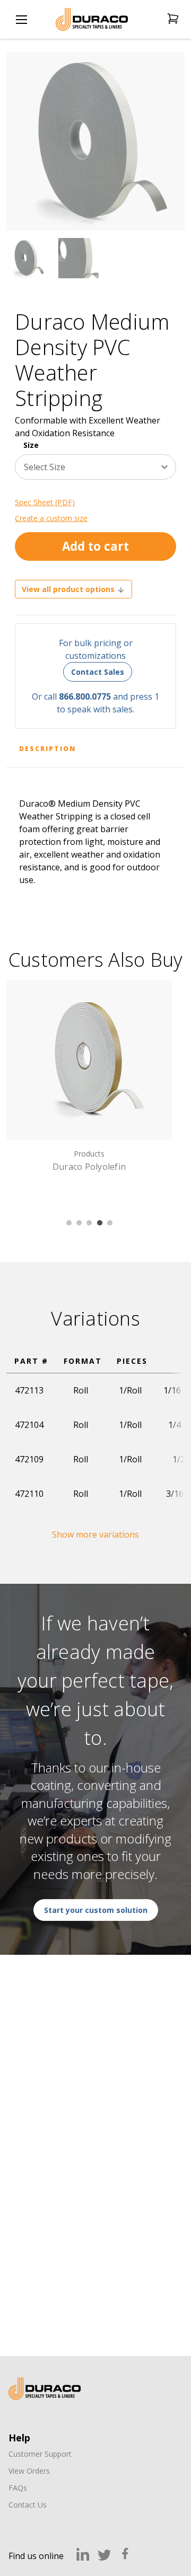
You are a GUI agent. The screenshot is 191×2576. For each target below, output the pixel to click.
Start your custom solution (96, 1910)
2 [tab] (79, 1223)
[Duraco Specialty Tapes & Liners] (45, 2389)
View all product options (69, 589)
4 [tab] (100, 1223)
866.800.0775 (85, 696)
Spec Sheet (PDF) (45, 502)
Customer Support (40, 2454)
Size (31, 445)
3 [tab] (89, 1223)
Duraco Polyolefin (89, 1167)
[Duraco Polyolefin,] (89, 1060)
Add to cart (95, 546)
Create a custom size (51, 518)
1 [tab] (69, 1223)
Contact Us (28, 2505)
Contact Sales (98, 672)
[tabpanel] (89, 1078)
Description (47, 749)
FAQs (18, 2488)
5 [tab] (110, 1223)
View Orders (29, 2471)
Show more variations (95, 1534)
